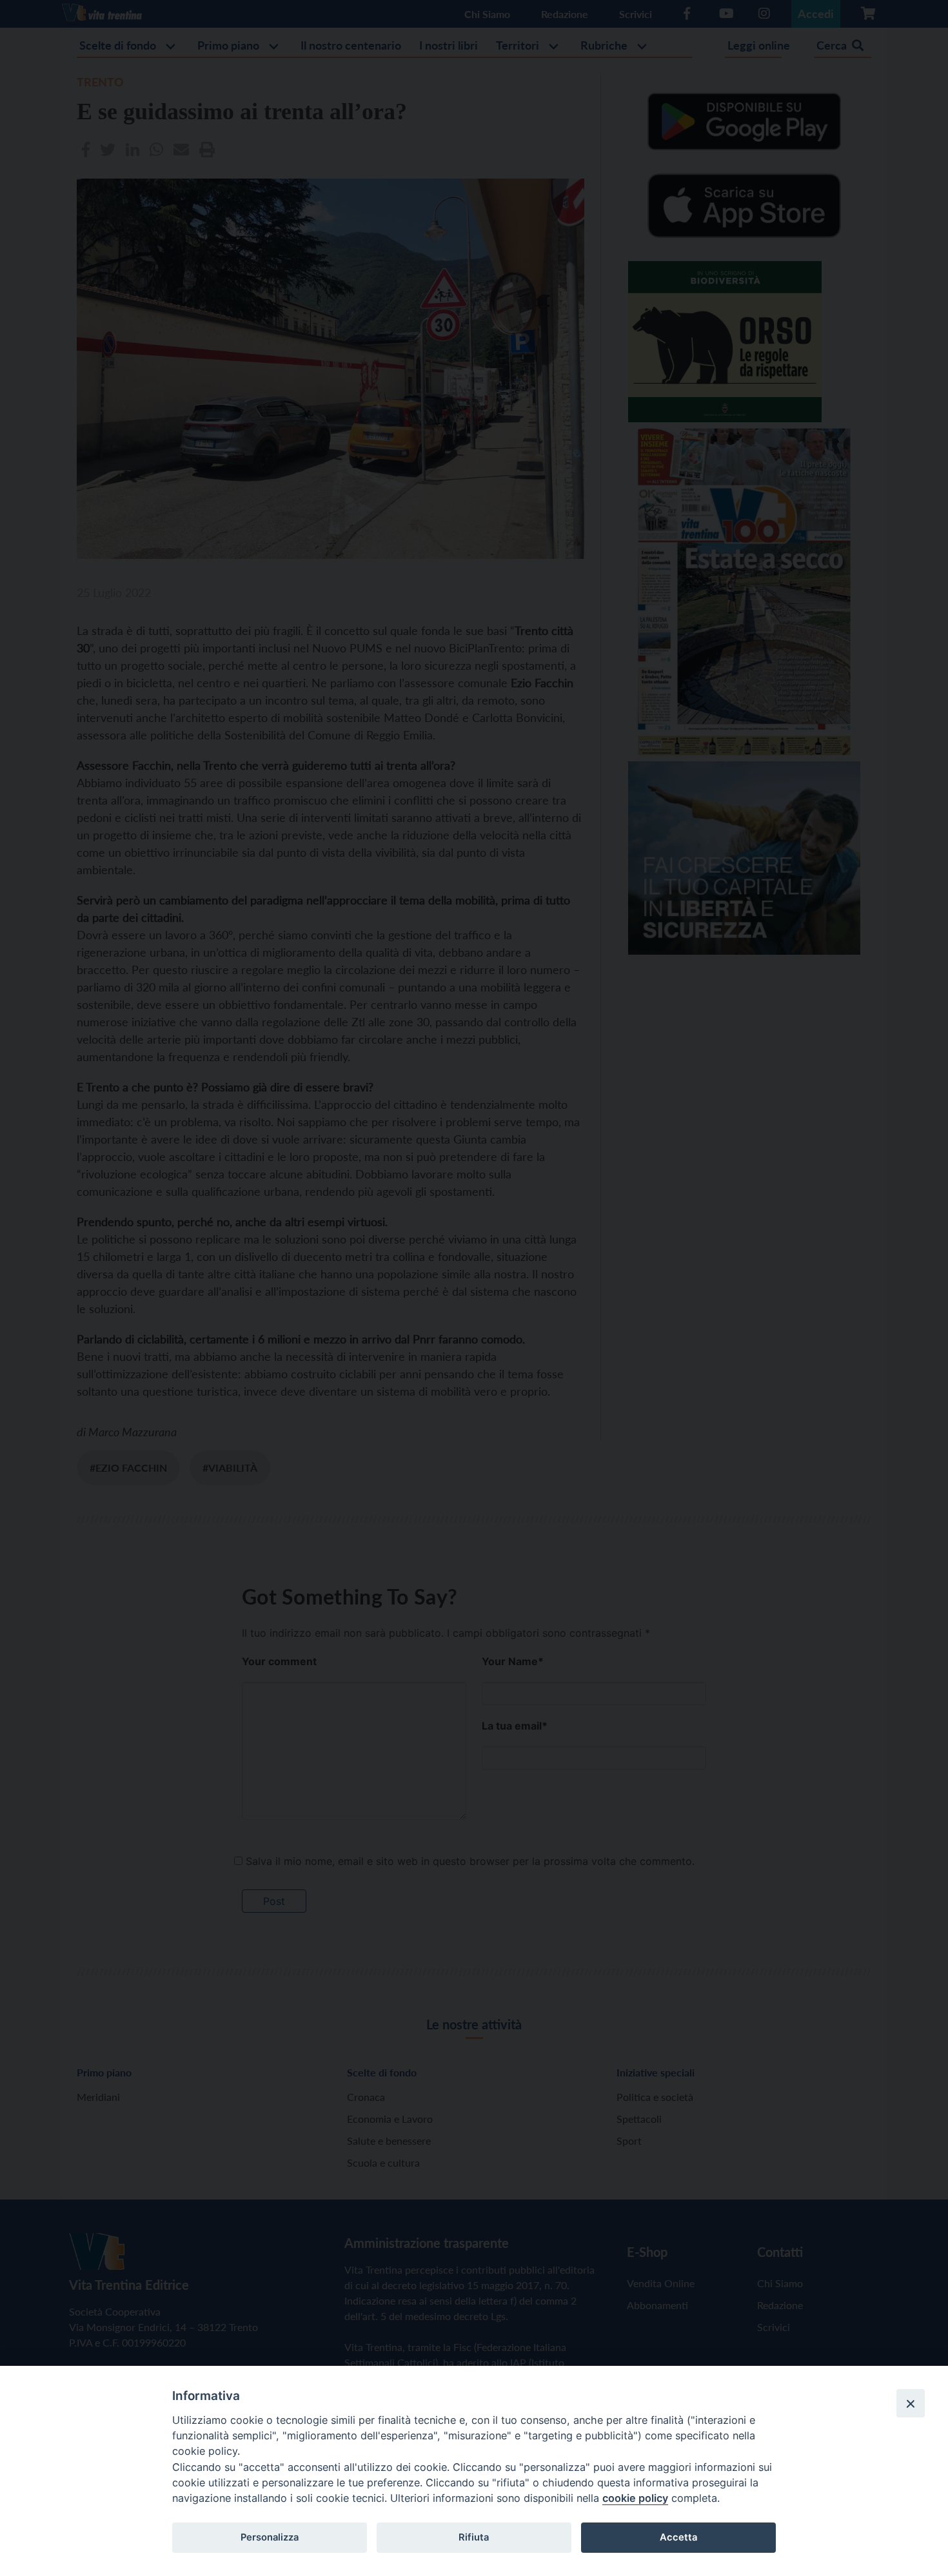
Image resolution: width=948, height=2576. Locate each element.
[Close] (911, 2403)
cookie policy (635, 2498)
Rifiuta (474, 2537)
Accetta (678, 2537)
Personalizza (270, 2537)
